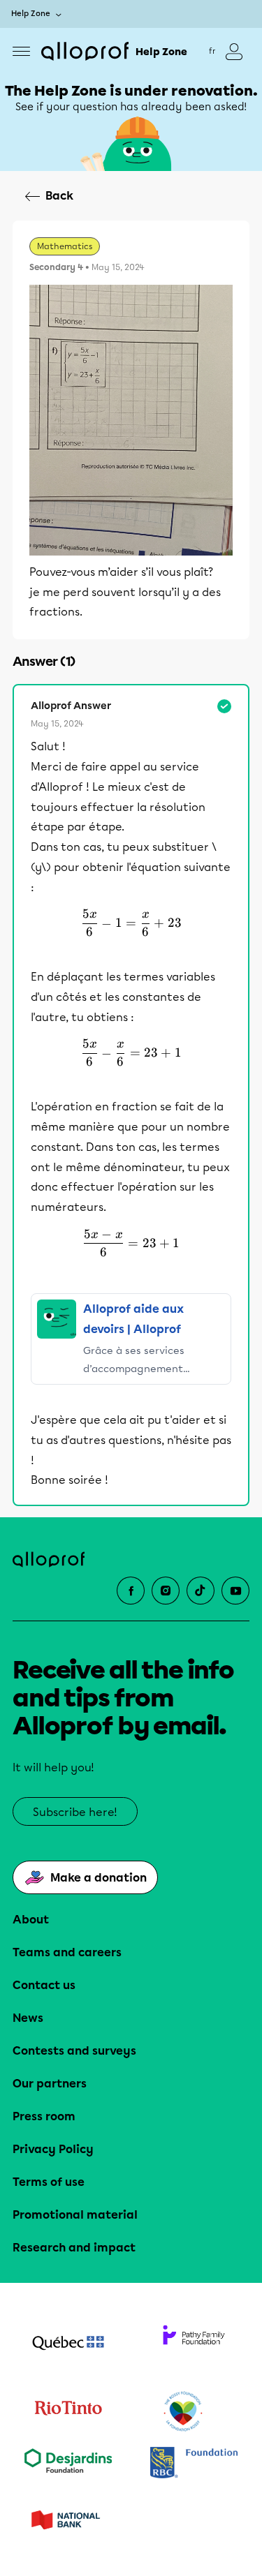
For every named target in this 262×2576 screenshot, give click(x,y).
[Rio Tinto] (68, 2412)
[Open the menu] (21, 51)
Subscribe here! (75, 1812)
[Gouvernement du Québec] (68, 2344)
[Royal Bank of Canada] (194, 2464)
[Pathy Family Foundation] (194, 2344)
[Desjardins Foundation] (68, 2464)
